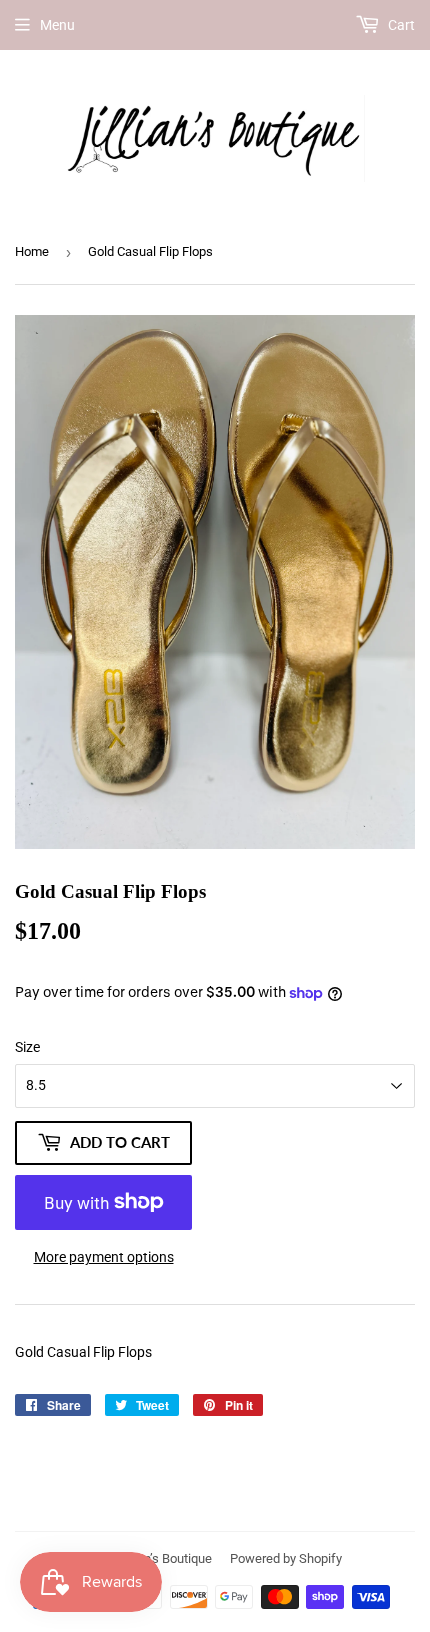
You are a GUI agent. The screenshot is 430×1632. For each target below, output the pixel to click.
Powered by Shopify (286, 1558)
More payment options (104, 1257)
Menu (57, 25)
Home (32, 251)
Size (27, 1047)
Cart (400, 25)
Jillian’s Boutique (165, 1558)
